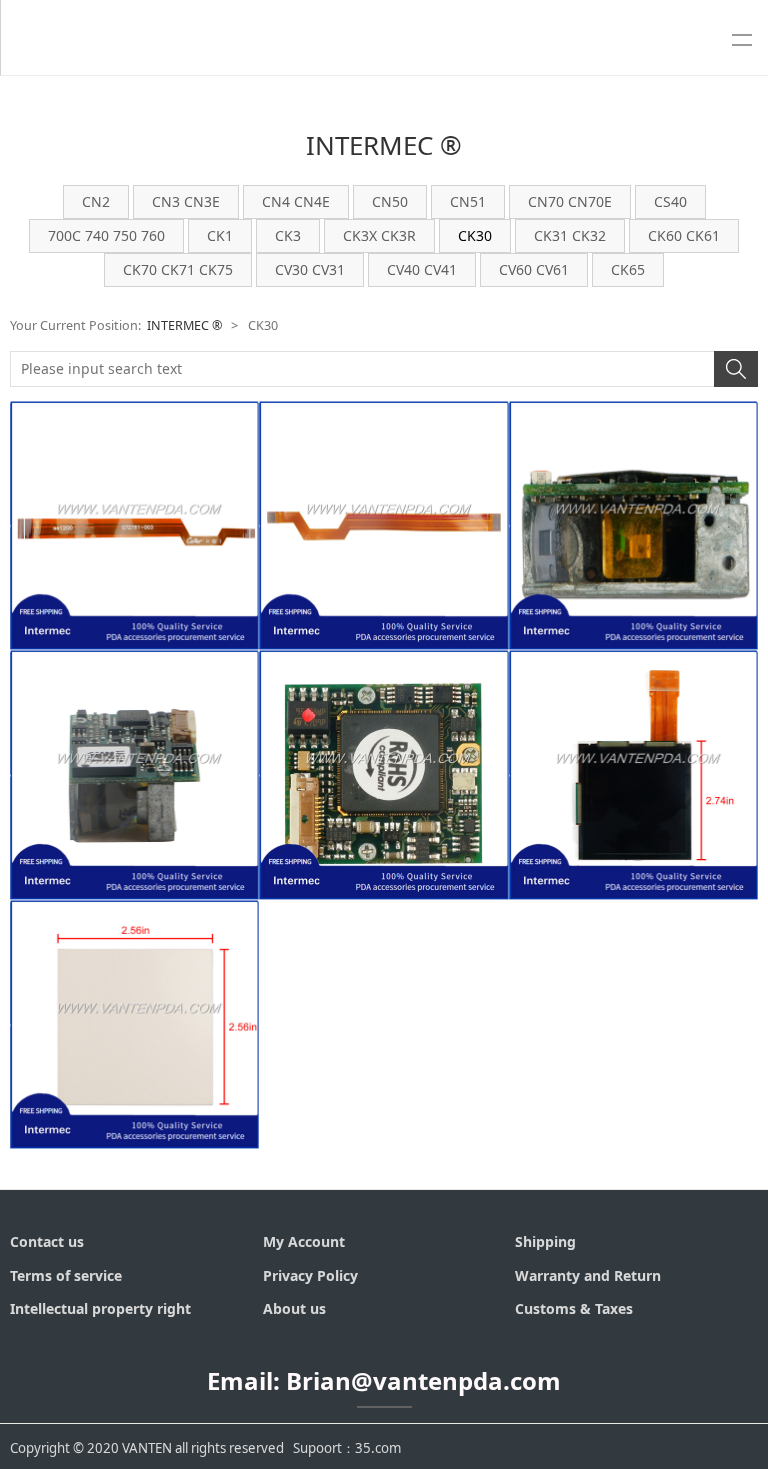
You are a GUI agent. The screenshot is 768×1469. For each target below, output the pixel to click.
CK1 (220, 235)
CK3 (288, 235)
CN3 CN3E (186, 201)
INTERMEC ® (184, 325)
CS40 (670, 201)
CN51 (468, 201)
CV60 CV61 (534, 269)
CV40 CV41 (422, 269)
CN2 (96, 201)
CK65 (628, 269)
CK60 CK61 (684, 235)
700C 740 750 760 (106, 235)
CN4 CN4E (296, 201)
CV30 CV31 (310, 269)
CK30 (475, 235)
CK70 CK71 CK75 (178, 269)
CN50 (390, 201)
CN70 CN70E (570, 201)
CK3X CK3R (379, 235)
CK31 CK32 (570, 235)
